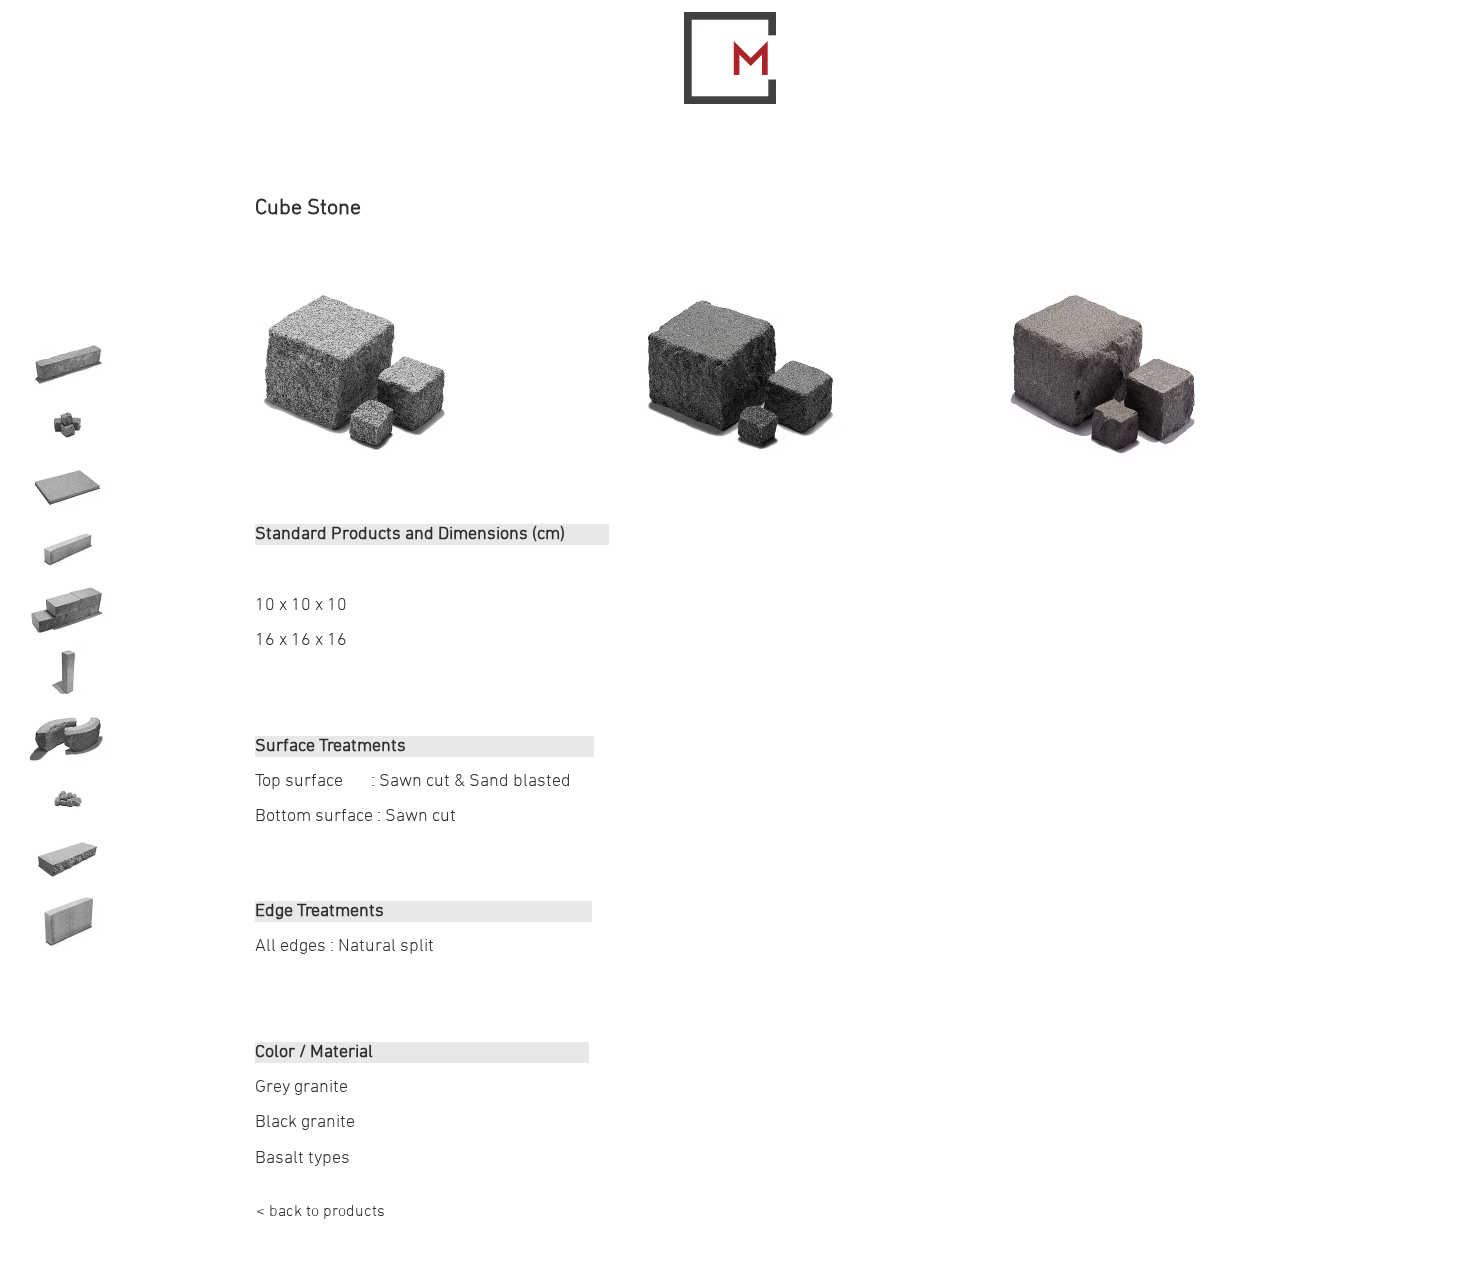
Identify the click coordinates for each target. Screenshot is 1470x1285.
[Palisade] (67, 673)
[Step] (67, 859)
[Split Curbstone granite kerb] (67, 363)
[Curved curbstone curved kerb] (67, 735)
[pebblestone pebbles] (67, 797)
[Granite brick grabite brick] (67, 611)
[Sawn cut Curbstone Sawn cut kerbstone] (67, 549)
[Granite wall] (67, 921)
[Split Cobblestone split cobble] (67, 425)
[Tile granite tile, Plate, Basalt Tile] (67, 487)
